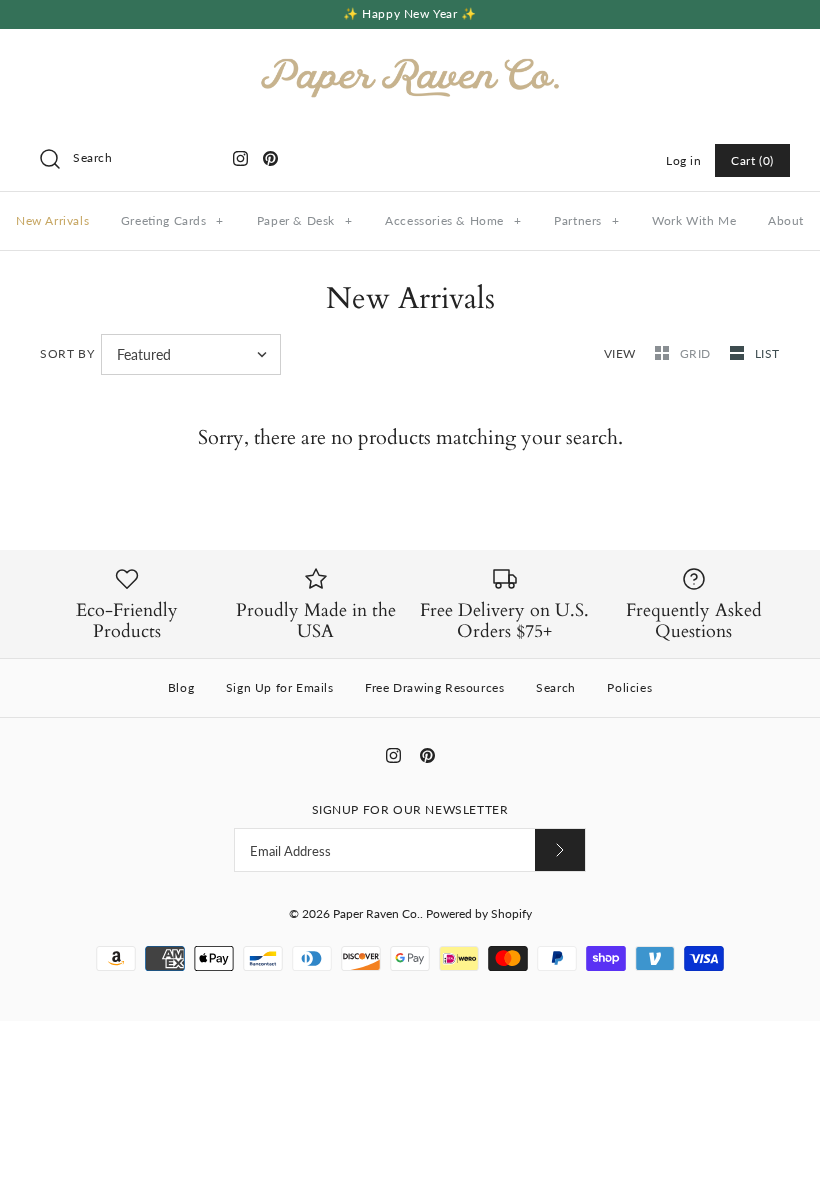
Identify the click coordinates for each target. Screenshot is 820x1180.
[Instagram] (240, 158)
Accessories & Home (453, 220)
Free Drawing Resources (434, 687)
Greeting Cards (172, 220)
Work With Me (694, 220)
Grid (697, 353)
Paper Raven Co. (376, 913)
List (767, 353)
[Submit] (560, 849)
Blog (181, 687)
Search (556, 687)
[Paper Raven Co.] (410, 61)
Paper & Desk (305, 220)
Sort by (67, 353)
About (786, 220)
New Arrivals (52, 220)
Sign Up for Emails (280, 687)
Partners (586, 220)
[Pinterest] (270, 158)
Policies (629, 687)
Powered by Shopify (479, 913)
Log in (684, 160)
